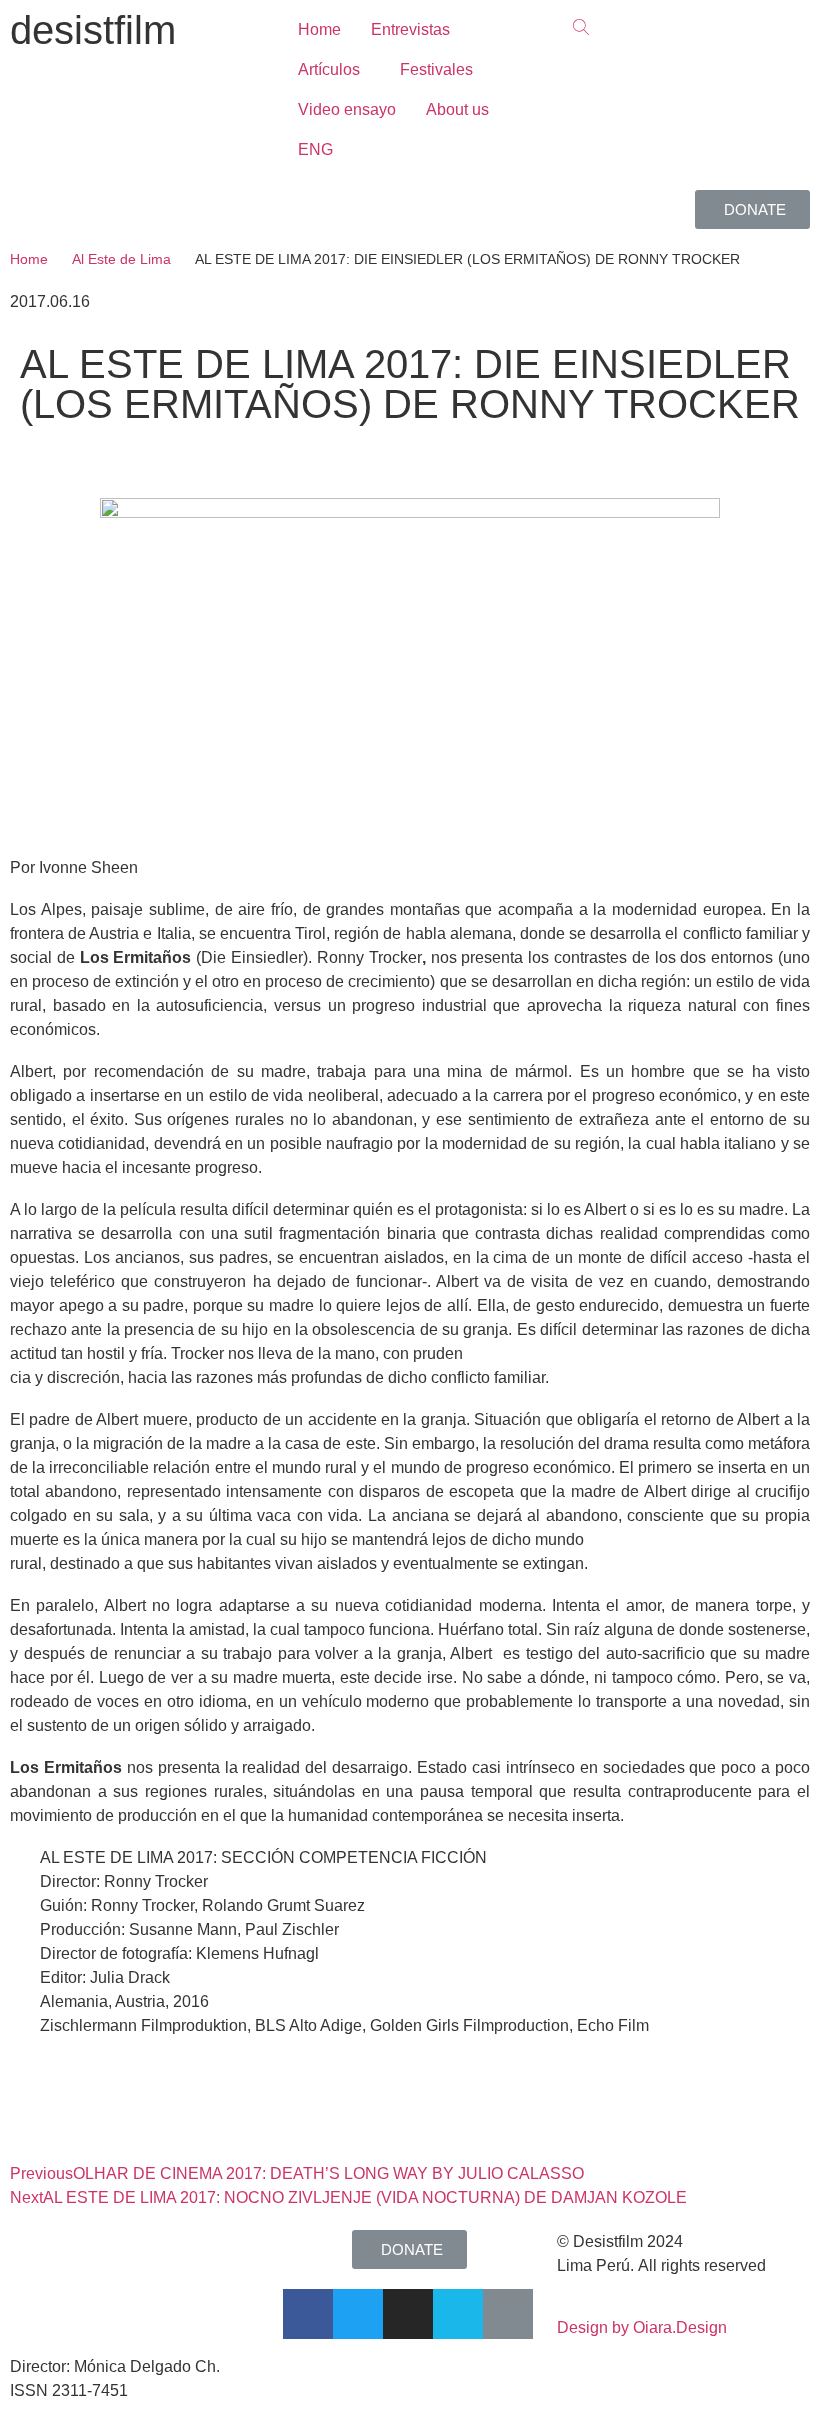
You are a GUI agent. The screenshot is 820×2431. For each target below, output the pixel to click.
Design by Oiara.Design (642, 2327)
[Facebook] (308, 2314)
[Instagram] (408, 2314)
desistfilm (93, 30)
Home (29, 259)
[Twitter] (358, 2314)
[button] (752, 209)
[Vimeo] (458, 2314)
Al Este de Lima (121, 259)
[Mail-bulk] (508, 2314)
